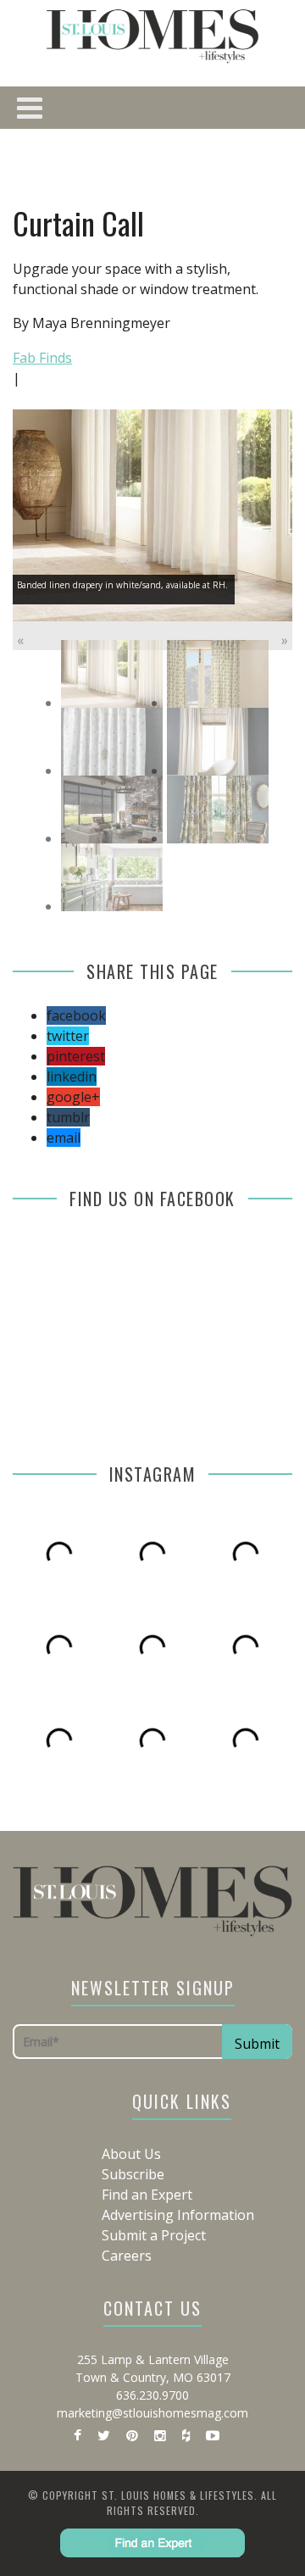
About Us (131, 2154)
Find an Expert (147, 2195)
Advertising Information (178, 2215)
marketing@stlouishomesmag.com (152, 2413)
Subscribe (133, 2174)
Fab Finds (42, 358)
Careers (127, 2256)
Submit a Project (154, 2235)
